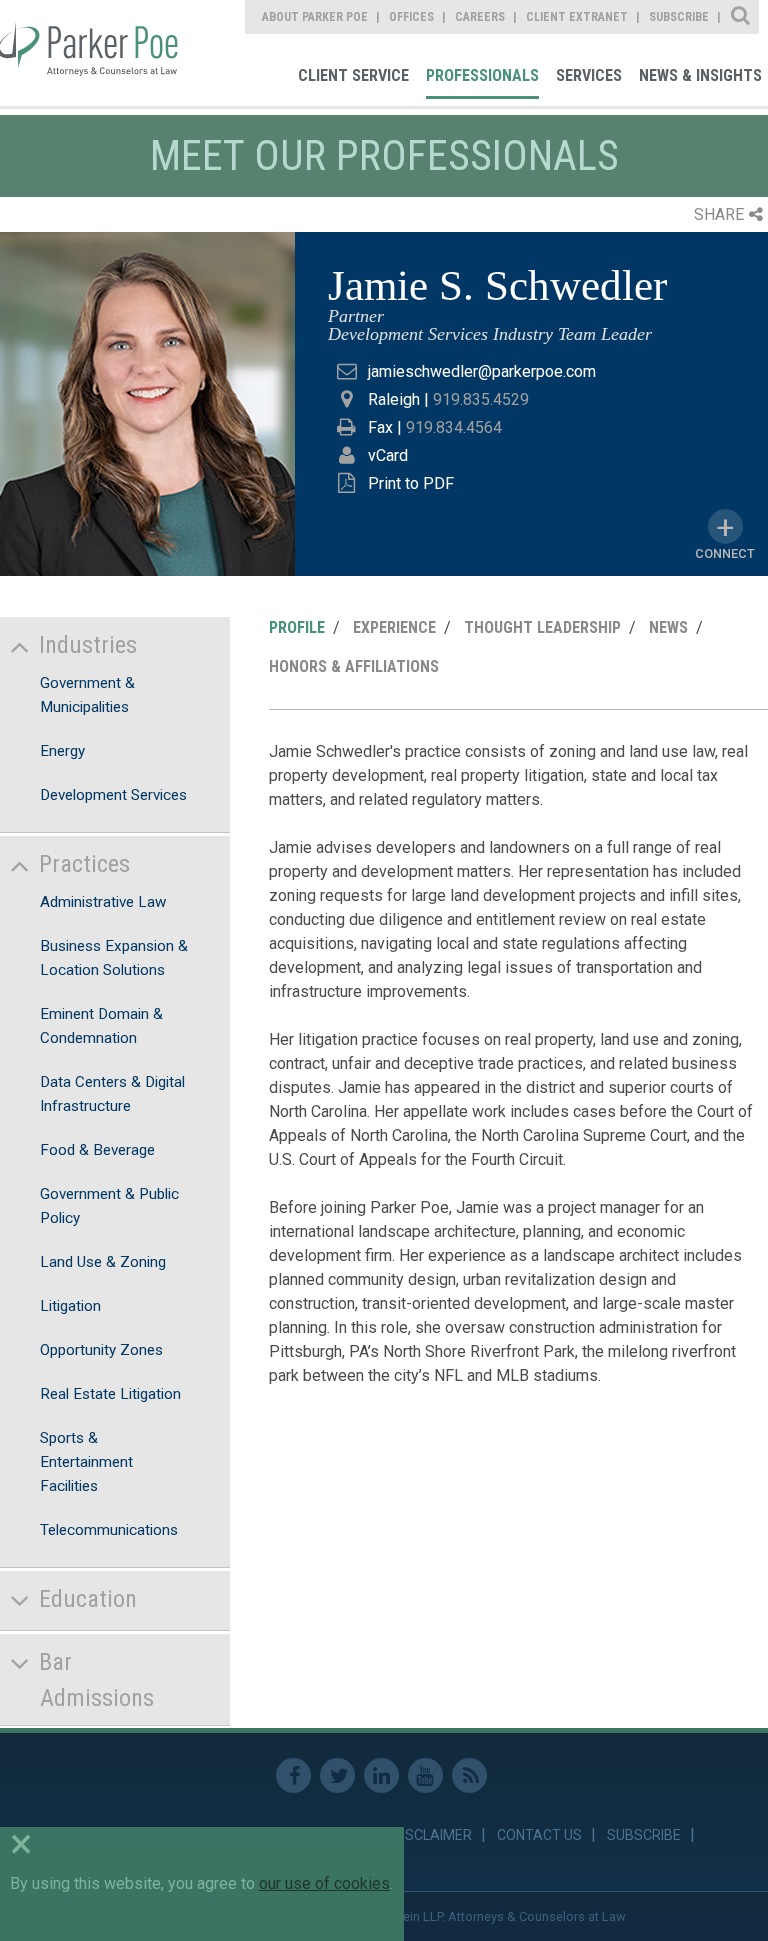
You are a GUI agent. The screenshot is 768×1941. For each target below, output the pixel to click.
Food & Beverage (97, 1150)
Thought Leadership (542, 627)
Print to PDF (411, 483)
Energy (62, 751)
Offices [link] (411, 17)
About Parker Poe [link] (315, 17)
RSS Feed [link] (469, 1775)
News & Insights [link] (700, 75)
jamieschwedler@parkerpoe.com (482, 371)
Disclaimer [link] (432, 1835)
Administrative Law (103, 902)
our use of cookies (324, 1883)
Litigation (70, 1306)
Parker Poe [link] (92, 53)
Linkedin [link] (381, 1775)
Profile (297, 627)
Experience (394, 627)
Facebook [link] (293, 1775)
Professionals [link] (482, 75)
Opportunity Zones (101, 1350)
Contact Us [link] (539, 1835)
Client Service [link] (353, 75)
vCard (388, 455)
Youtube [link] (425, 1775)
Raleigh (394, 399)
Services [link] (589, 75)
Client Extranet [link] (577, 17)
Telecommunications (109, 1530)
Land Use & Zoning (103, 1262)
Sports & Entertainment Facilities (86, 1462)
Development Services (113, 795)
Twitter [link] (337, 1775)
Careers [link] (480, 17)
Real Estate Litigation (110, 1394)
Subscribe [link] (679, 17)
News (668, 627)
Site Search (741, 17)
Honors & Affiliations (354, 666)
